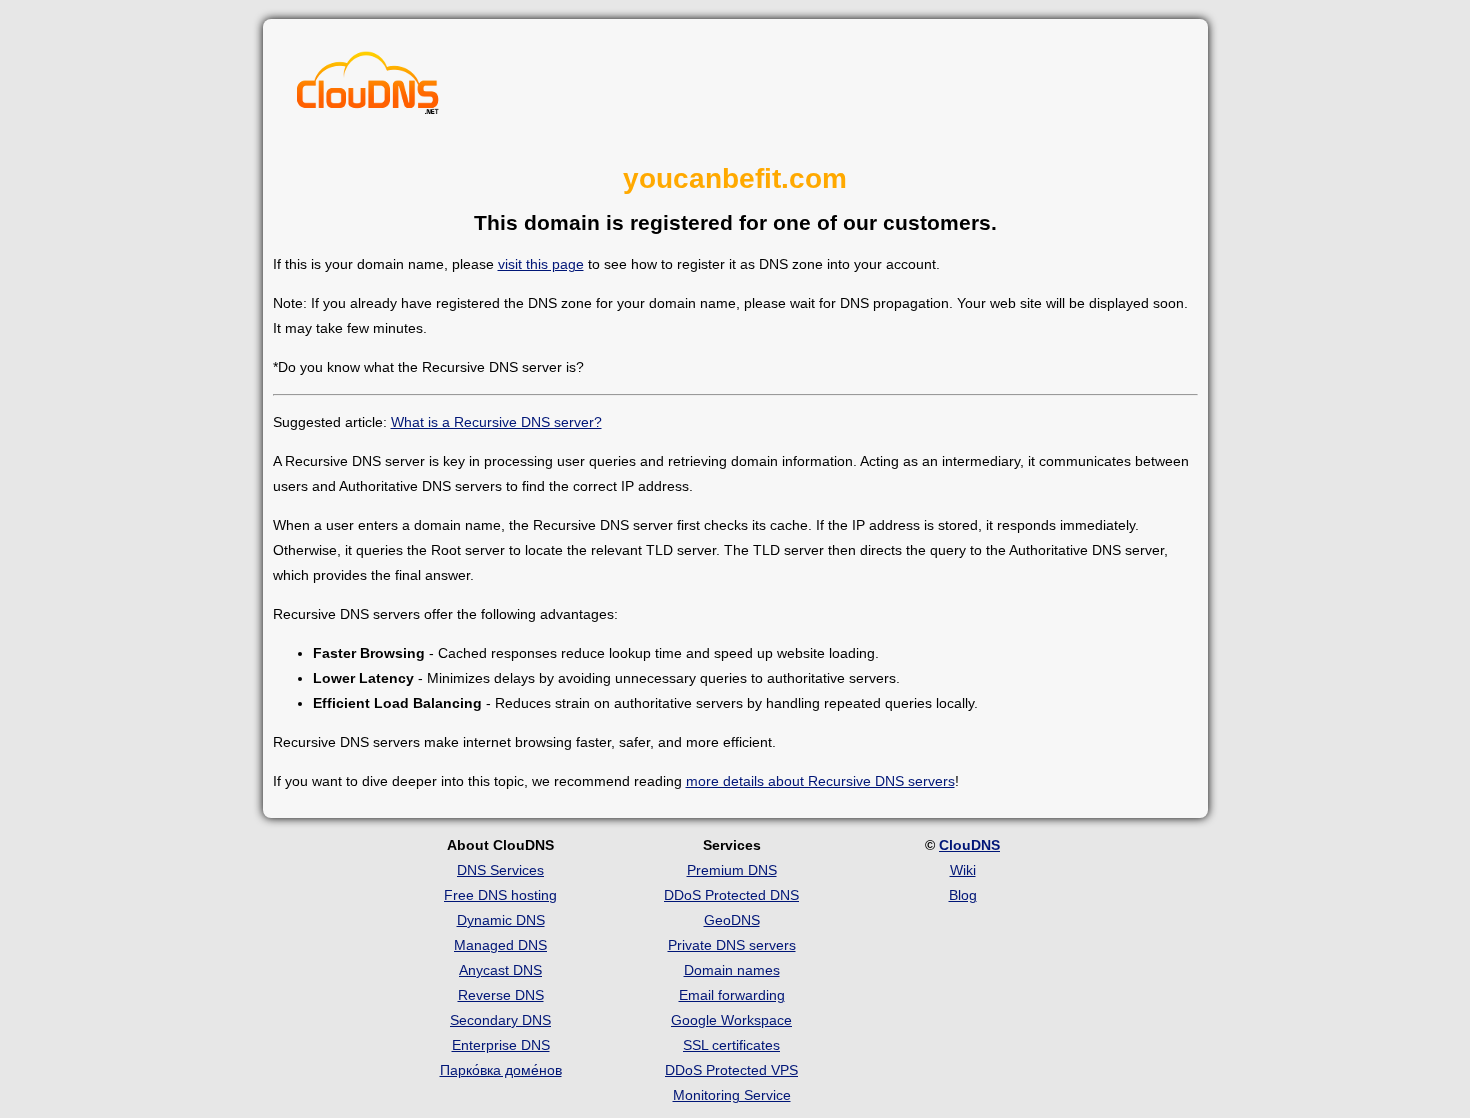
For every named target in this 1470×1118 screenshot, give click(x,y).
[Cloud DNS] (368, 88)
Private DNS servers (732, 945)
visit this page (541, 264)
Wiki (963, 870)
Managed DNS (500, 945)
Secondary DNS (500, 1020)
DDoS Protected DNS (731, 895)
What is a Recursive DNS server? (496, 422)
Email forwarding (732, 995)
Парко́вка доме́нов (501, 1070)
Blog (963, 895)
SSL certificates (731, 1045)
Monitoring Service (732, 1095)
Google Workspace (731, 1020)
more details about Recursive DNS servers (820, 781)
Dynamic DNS (501, 920)
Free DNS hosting (500, 895)
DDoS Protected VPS (731, 1070)
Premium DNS (732, 870)
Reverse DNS (501, 995)
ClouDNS (969, 845)
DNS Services (500, 870)
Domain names (732, 970)
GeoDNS (732, 920)
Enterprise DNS (501, 1045)
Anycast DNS (500, 970)
